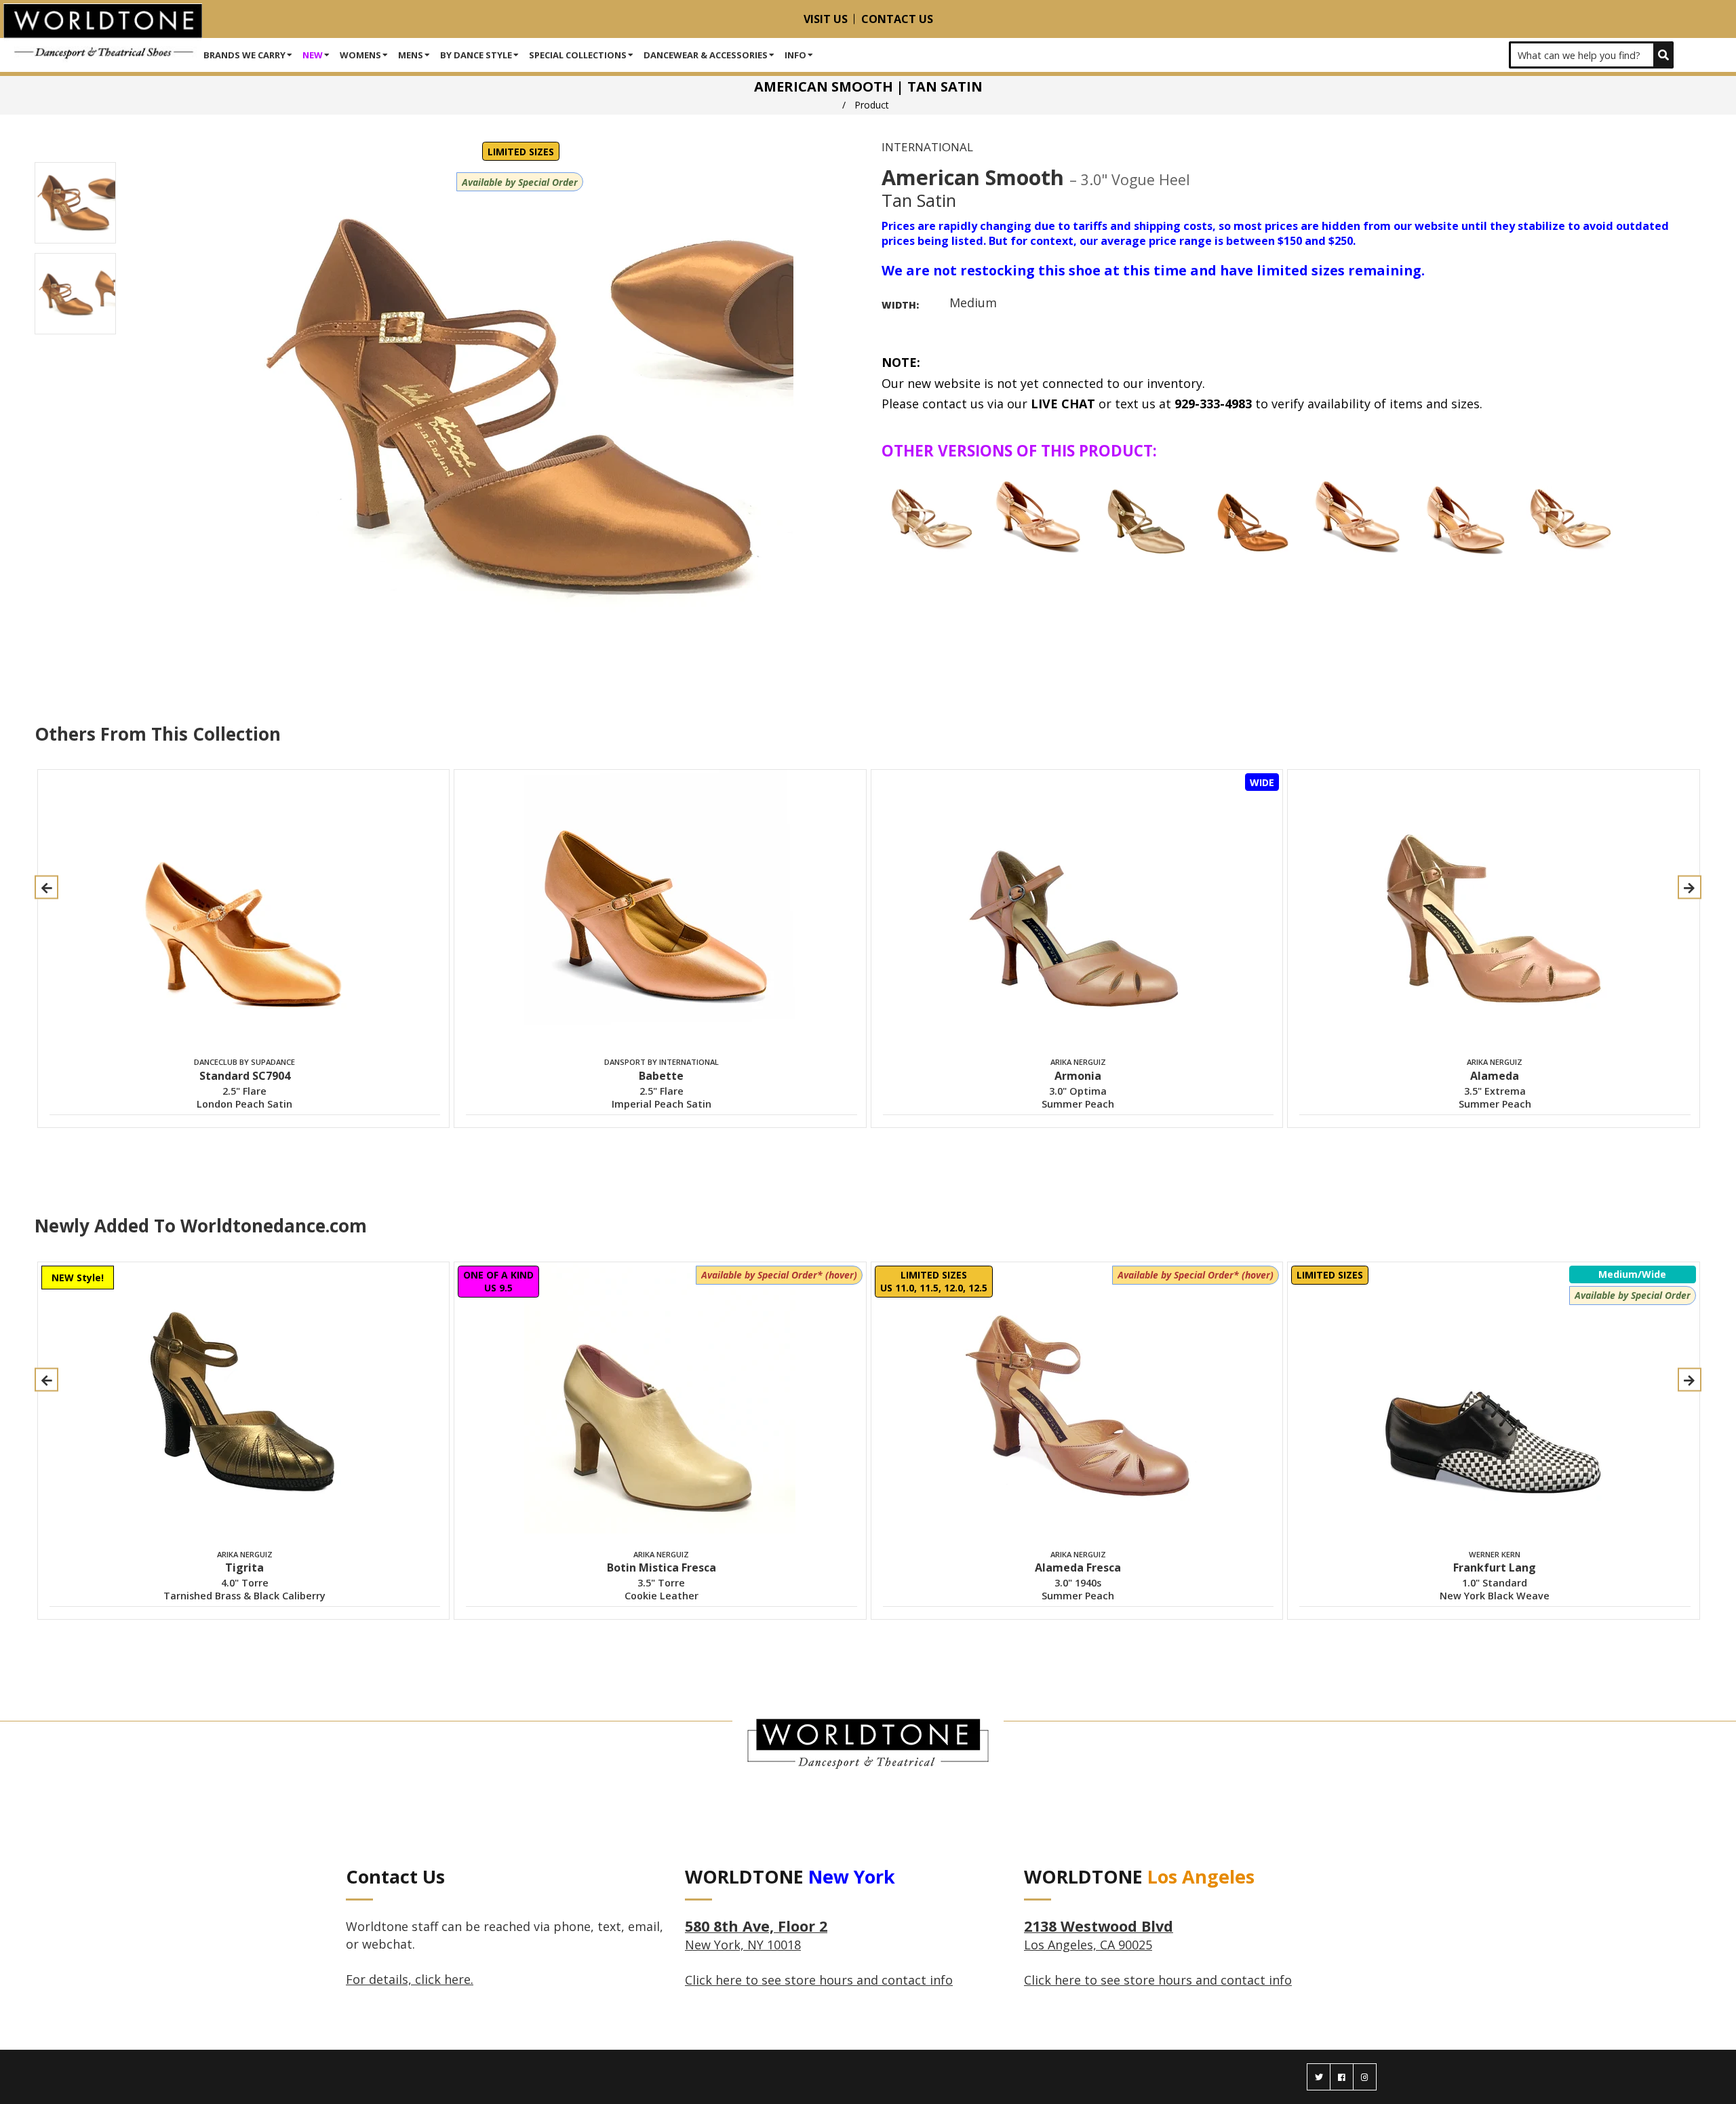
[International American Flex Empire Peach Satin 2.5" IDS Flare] (1146, 515)
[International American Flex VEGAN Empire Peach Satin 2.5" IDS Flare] (1465, 515)
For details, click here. (410, 1979)
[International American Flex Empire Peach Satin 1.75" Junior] (933, 515)
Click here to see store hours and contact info (819, 1980)
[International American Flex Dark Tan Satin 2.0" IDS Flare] (1252, 515)
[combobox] (1591, 55)
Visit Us (826, 19)
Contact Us (897, 19)
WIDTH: (900, 305)
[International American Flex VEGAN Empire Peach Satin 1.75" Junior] (1572, 515)
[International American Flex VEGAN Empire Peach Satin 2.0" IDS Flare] (1359, 515)
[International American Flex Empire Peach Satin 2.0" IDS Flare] (1040, 515)
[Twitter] (1319, 2077)
